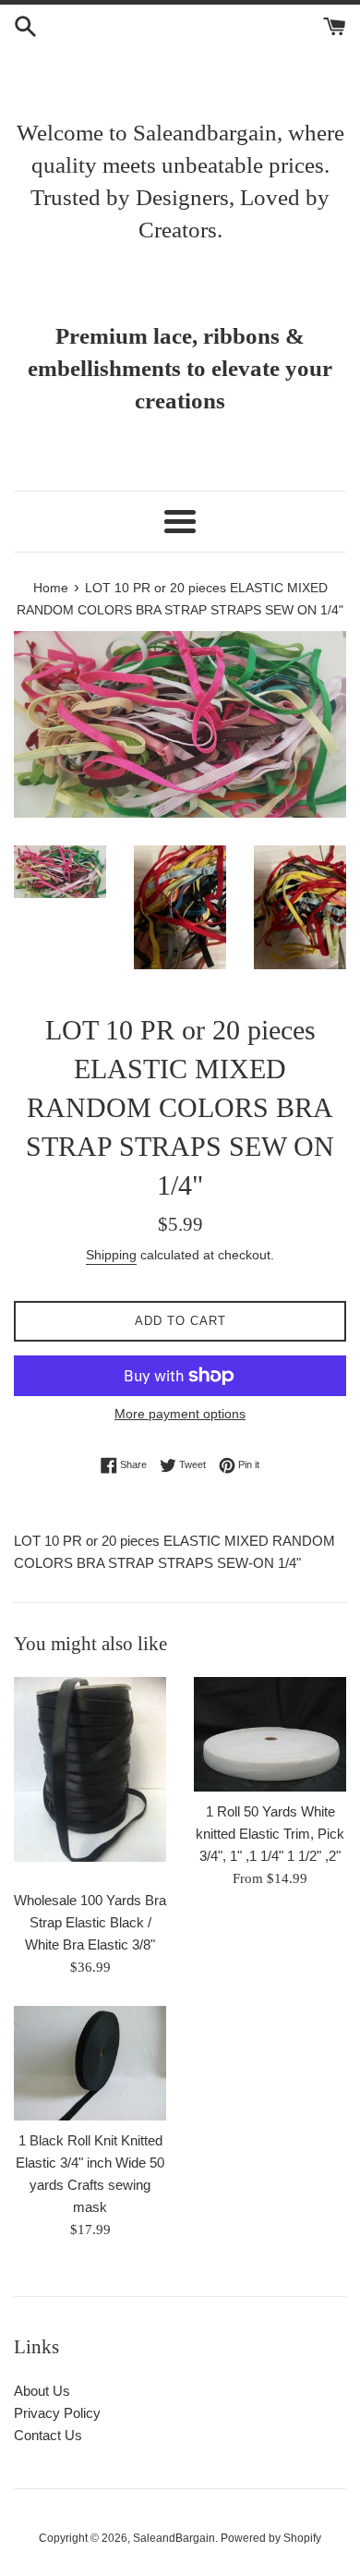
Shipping (111, 1255)
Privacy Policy (57, 2413)
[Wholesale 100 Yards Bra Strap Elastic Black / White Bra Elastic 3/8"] (90, 1779)
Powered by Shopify (271, 2538)
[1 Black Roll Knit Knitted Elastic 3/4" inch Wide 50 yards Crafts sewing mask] (90, 2063)
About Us (42, 2391)
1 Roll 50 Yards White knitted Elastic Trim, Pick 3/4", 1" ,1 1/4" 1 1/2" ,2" (270, 1834)
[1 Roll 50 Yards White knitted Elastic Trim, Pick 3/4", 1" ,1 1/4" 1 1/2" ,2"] (270, 1734)
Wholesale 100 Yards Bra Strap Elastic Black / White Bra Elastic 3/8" (90, 1922)
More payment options (180, 1414)
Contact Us (48, 2435)
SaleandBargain (174, 2538)
